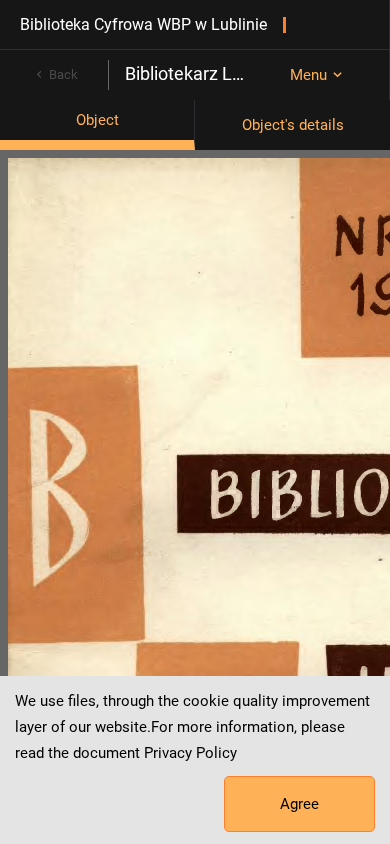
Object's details (293, 125)
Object (97, 120)
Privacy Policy (190, 753)
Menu (308, 75)
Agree (299, 804)
